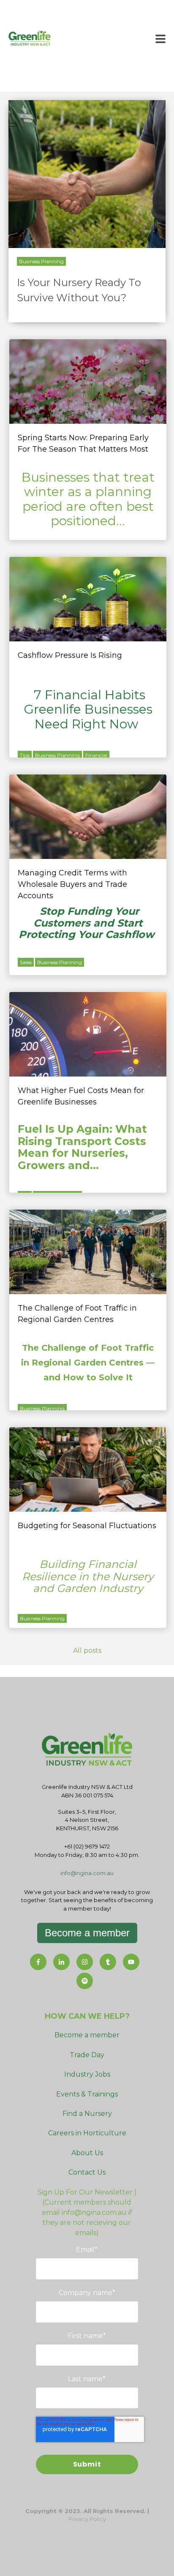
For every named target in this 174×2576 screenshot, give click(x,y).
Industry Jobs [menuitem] (87, 2074)
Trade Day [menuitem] (87, 2055)
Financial (96, 755)
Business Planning (41, 261)
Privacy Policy (87, 2519)
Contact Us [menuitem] (87, 2172)
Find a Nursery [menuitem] (87, 2114)
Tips (25, 755)
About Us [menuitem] (87, 2153)
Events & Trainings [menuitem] (87, 2094)
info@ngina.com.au (87, 1873)
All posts (87, 1651)
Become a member (87, 1933)
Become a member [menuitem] (87, 2035)
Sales (26, 962)
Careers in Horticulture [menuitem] (87, 2133)
